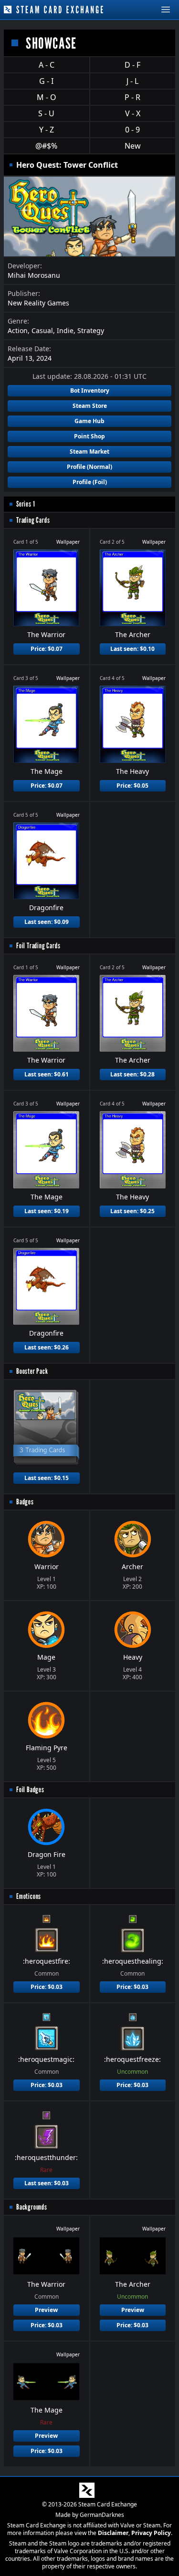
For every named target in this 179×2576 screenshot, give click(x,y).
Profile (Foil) (90, 482)
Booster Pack (32, 1371)
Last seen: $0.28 (132, 1074)
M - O (47, 97)
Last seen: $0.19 (47, 1211)
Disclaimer (113, 2533)
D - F (132, 65)
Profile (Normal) (89, 467)
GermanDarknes (102, 2515)
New (133, 146)
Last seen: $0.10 (132, 649)
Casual (42, 330)
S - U (46, 113)
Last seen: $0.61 (47, 1074)
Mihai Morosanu (34, 275)
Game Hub (89, 421)
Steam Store (90, 406)
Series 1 (26, 504)
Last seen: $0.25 (132, 1211)
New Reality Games (38, 303)
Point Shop (89, 436)
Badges (25, 1502)
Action (18, 330)
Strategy (91, 330)
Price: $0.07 (47, 649)
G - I (46, 81)
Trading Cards (33, 520)
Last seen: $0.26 (47, 1347)
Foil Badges (30, 1790)
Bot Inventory (90, 390)
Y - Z (47, 130)
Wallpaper (68, 542)
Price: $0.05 (132, 786)
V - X (133, 113)
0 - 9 (132, 130)
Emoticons (29, 1896)
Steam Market (89, 451)
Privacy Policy (151, 2533)
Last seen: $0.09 (47, 922)
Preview (46, 2310)
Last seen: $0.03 (47, 2183)
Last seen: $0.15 (47, 1478)
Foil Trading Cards (38, 946)
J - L (132, 81)
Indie (65, 330)
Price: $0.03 (47, 1987)
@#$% (46, 146)
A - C (47, 65)
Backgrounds (32, 2207)
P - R (132, 97)
